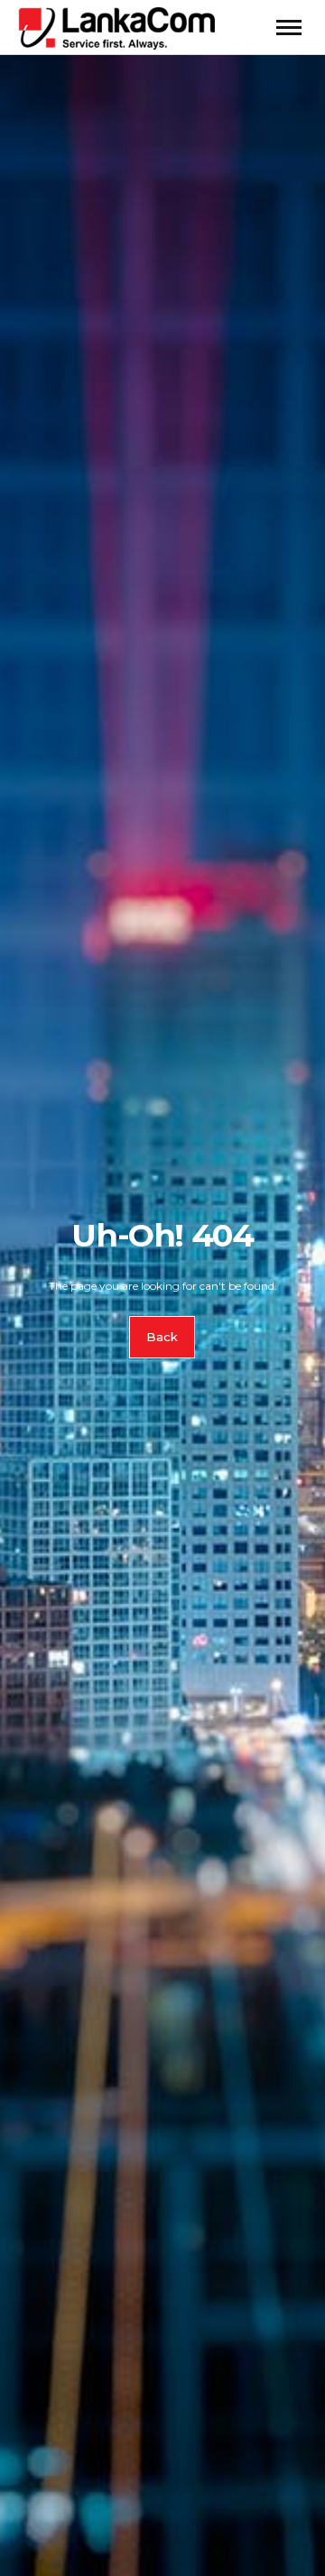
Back (163, 1338)
